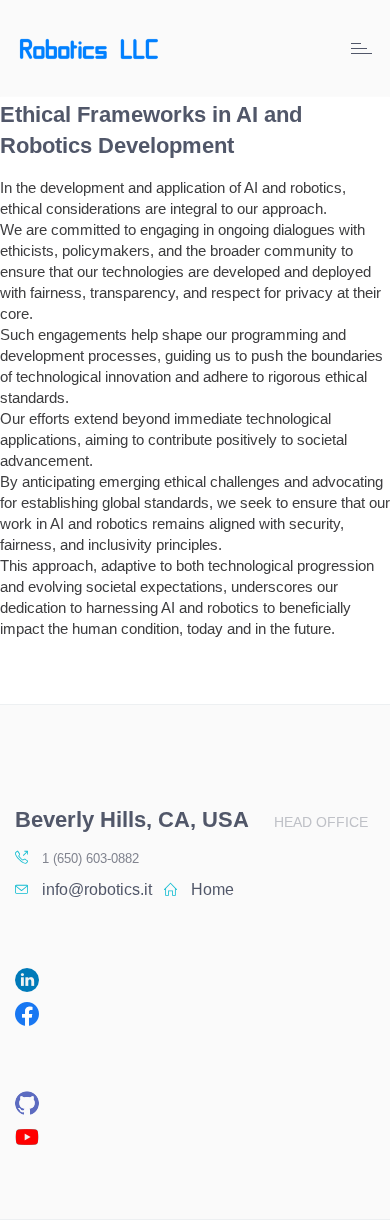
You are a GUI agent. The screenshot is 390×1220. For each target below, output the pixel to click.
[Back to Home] (89, 48)
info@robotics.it (97, 889)
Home (212, 889)
